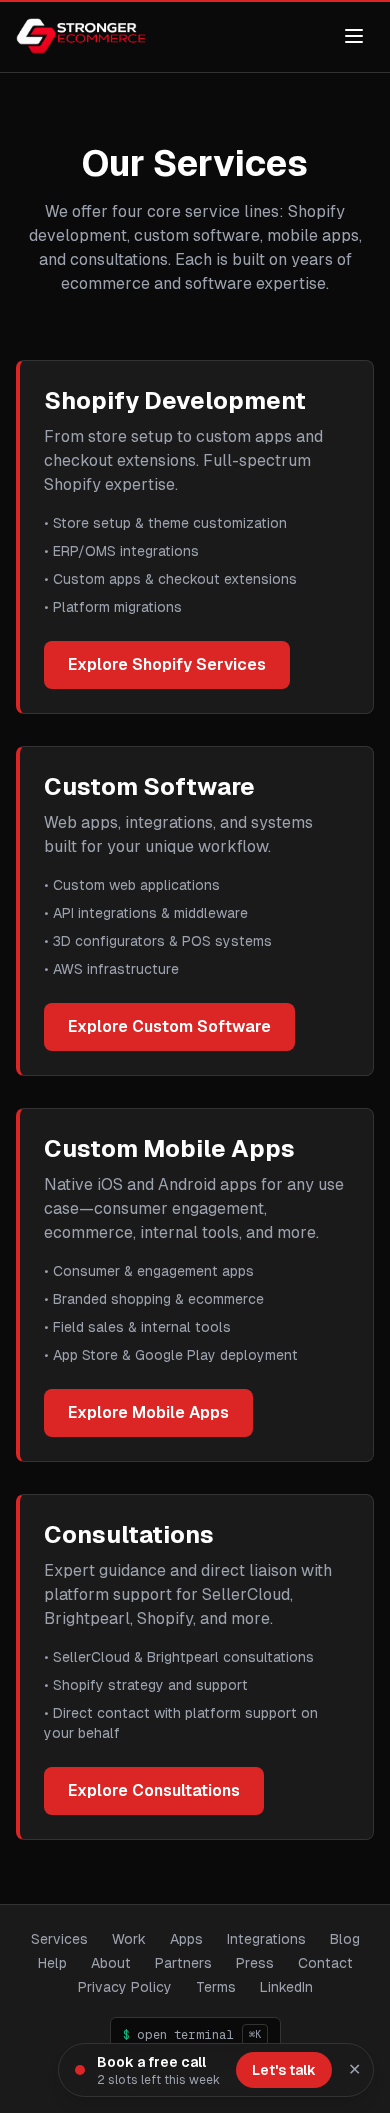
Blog (345, 1939)
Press (255, 1963)
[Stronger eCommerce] (81, 36)
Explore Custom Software (169, 1026)
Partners (183, 1963)
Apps (186, 1939)
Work (129, 1939)
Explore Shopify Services (167, 664)
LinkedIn (286, 1986)
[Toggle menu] (354, 36)
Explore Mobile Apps (148, 1412)
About (111, 1963)
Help (52, 1963)
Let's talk (284, 2070)
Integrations (266, 1939)
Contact (325, 1963)
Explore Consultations (154, 1790)
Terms (216, 1987)
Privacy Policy (125, 1987)
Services (59, 1939)
